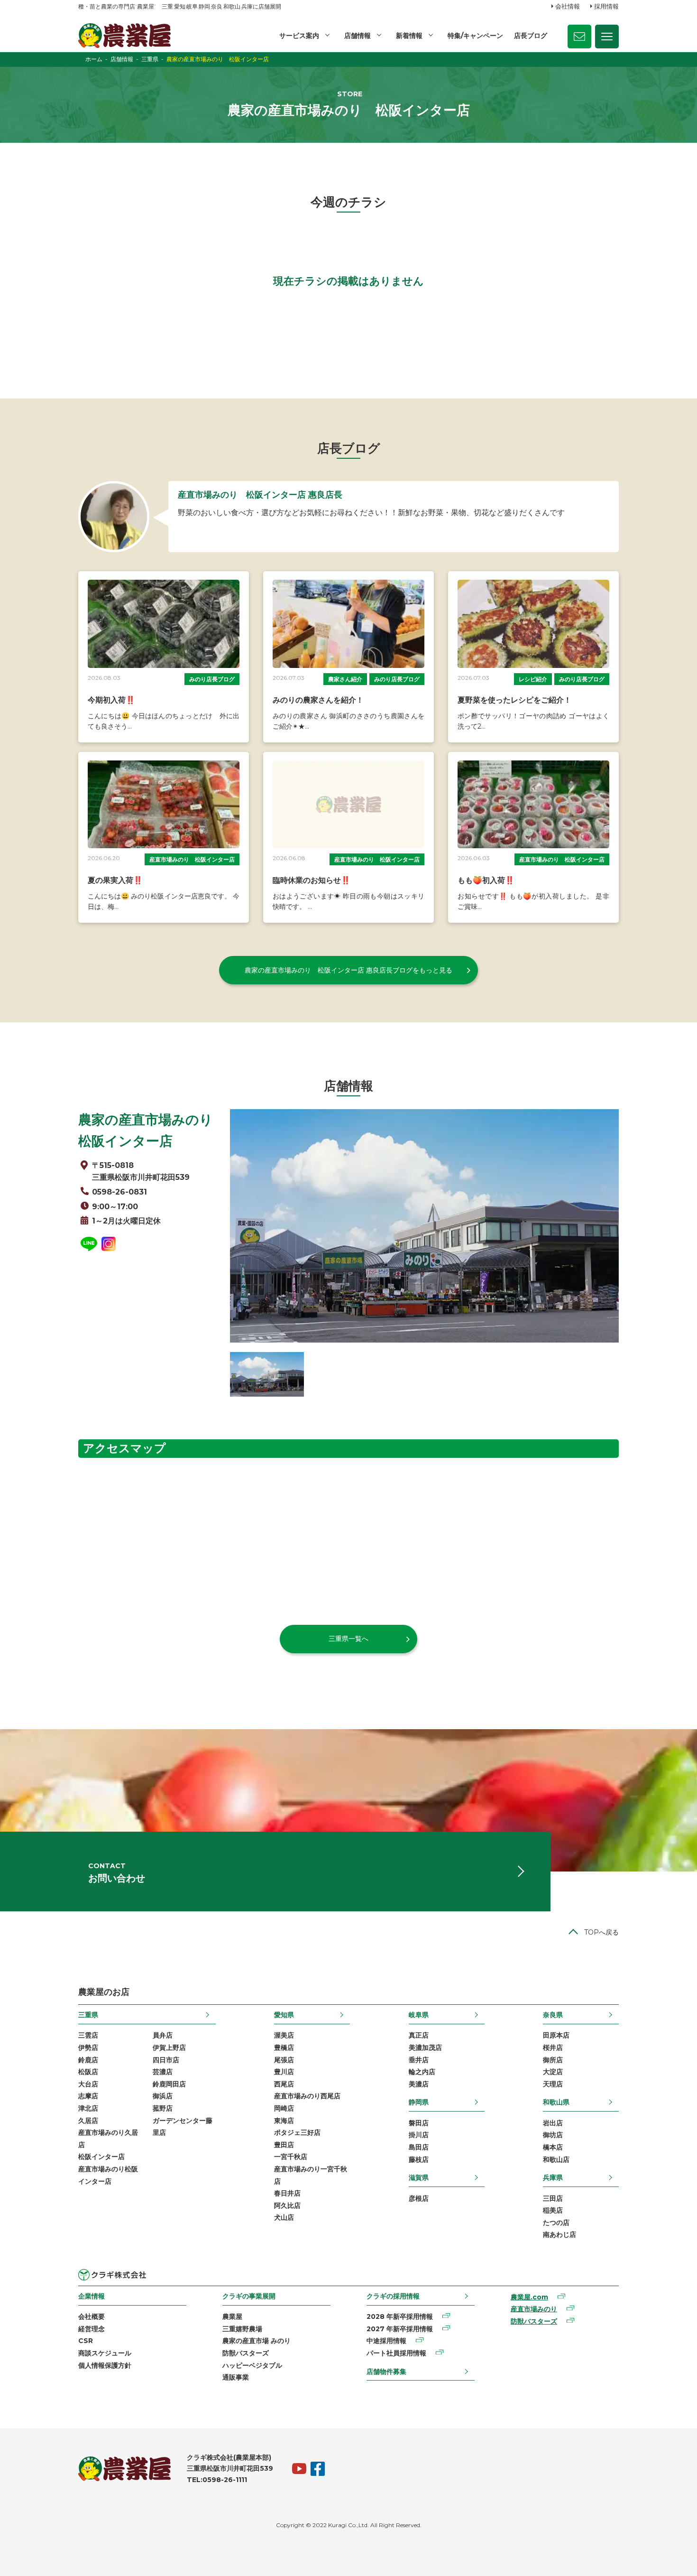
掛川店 (419, 2135)
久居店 (88, 2121)
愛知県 (284, 2015)
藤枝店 (419, 2159)
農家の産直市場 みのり (257, 2341)
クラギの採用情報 (393, 2296)
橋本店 (553, 2147)
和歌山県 (556, 2102)
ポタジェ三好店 (297, 2132)
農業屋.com (529, 2297)
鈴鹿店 (88, 2060)
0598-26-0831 (119, 1192)
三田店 (553, 2198)
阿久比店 (287, 2205)
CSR (86, 2341)
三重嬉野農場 (242, 2329)
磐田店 (419, 2123)
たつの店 (556, 2223)
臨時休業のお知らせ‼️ (312, 880)
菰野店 (163, 2108)
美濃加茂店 (425, 2048)
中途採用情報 (386, 2341)
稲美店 (553, 2210)
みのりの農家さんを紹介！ (318, 700)
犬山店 (284, 2217)
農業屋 (232, 2317)
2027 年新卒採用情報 (400, 2329)
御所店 (553, 2060)
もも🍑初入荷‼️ (486, 880)
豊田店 (284, 2145)
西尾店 (284, 2084)
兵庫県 (553, 2178)
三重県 (88, 2015)
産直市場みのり (534, 2309)
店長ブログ (531, 36)
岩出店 (553, 2123)
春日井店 (287, 2193)
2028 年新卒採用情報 (400, 2317)
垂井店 (419, 2060)
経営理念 (92, 2329)
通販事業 (236, 2377)
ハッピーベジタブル (252, 2365)
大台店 (88, 2084)
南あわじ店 (559, 2234)
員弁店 (163, 2035)
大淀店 (553, 2072)
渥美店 (284, 2035)
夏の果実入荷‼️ (115, 880)
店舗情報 (358, 36)
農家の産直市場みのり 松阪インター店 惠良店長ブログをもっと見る (348, 970)
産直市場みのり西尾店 (307, 2096)
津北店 (88, 2108)
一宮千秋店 (291, 2157)
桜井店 (553, 2048)
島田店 (419, 2147)
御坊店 (553, 2135)
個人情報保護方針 (105, 2365)
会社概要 (92, 2317)
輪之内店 (422, 2072)
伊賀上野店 (169, 2048)
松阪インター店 (101, 2157)
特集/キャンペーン (475, 36)
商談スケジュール (105, 2353)
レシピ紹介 (533, 679)
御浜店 (163, 2096)
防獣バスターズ (246, 2353)
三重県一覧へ (348, 1639)
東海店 (284, 2121)
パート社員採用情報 (396, 2353)
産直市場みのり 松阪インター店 (192, 859)
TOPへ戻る (601, 1932)
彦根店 (419, 2198)
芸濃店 (163, 2072)
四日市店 (166, 2060)
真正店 (419, 2035)
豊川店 (284, 2072)
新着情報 (409, 36)
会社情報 (568, 6)
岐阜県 (419, 2015)
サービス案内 (299, 36)
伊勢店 (88, 2048)
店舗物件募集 (386, 2372)
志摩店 (88, 2096)
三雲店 (88, 2035)
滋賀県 (419, 2178)
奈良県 (553, 2015)
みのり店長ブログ (212, 679)
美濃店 (419, 2084)
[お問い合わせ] (579, 37)
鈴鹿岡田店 (169, 2084)
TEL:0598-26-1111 (217, 2480)
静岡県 (419, 2102)
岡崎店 (284, 2108)
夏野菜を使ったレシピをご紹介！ (514, 700)
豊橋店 (284, 2048)
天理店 (553, 2084)
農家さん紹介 (345, 679)
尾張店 (284, 2060)
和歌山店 (556, 2159)
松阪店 (88, 2072)
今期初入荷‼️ (111, 700)
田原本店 (556, 2035)
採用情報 (606, 6)
